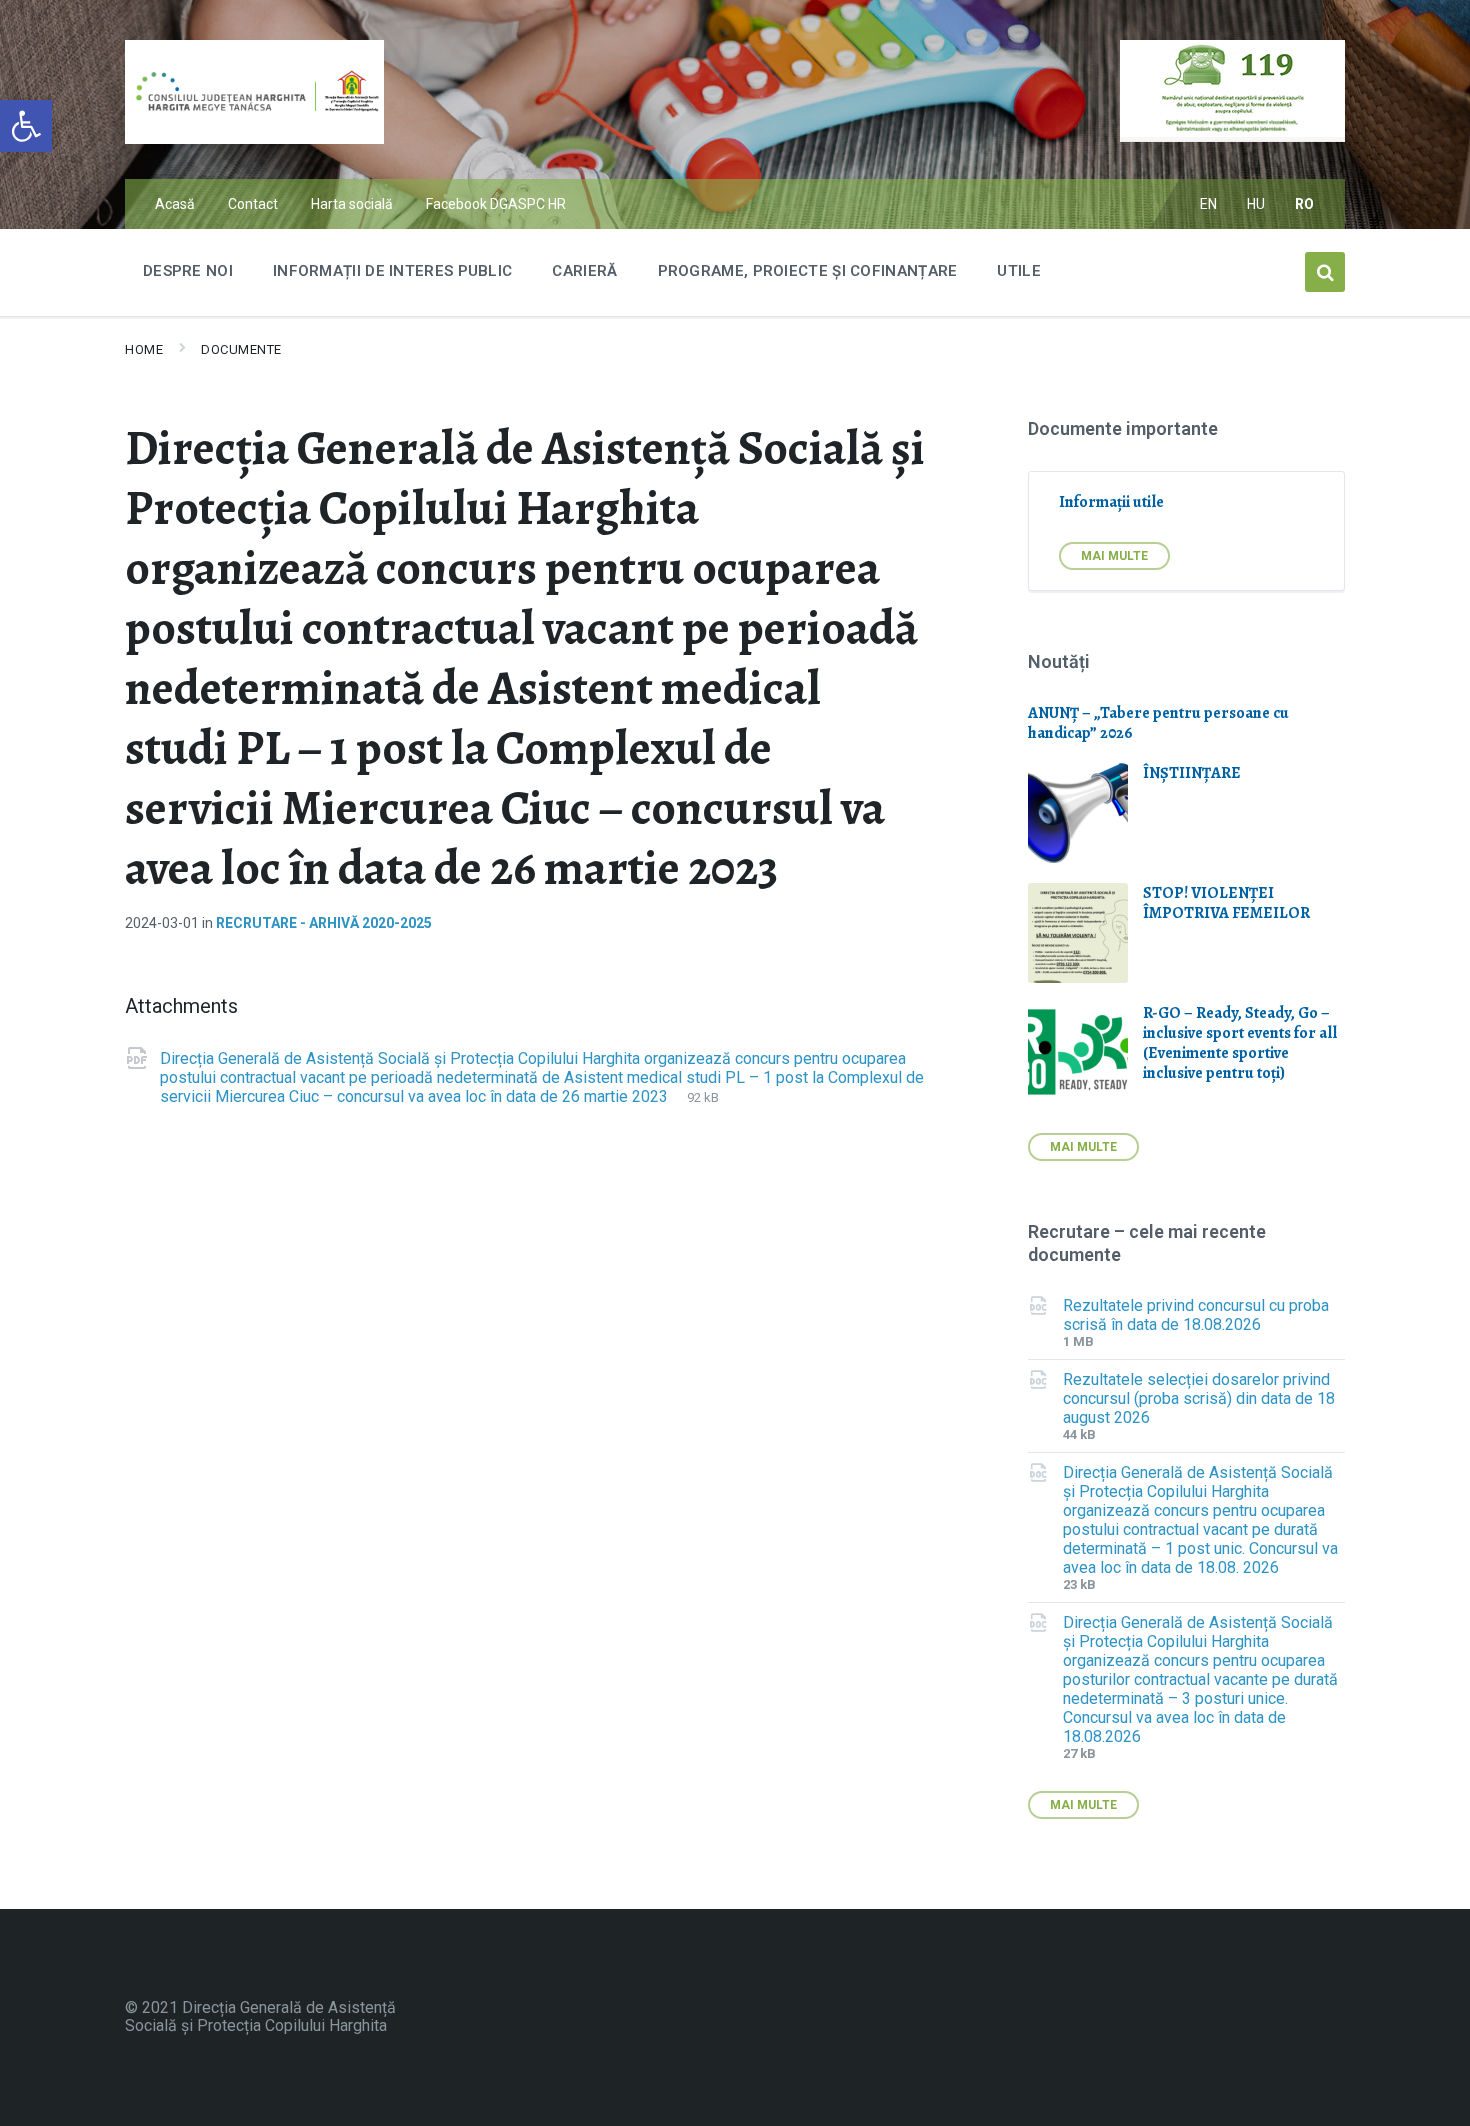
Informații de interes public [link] (392, 271)
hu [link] (1256, 204)
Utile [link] (1019, 271)
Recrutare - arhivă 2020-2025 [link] (324, 923)
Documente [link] (241, 349)
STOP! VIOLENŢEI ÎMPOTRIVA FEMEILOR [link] (1226, 903)
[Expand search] (1325, 272)
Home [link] (144, 349)
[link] (26, 126)
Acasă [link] (175, 204)
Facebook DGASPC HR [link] (496, 204)
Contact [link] (253, 204)
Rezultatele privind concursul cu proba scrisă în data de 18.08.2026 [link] (1196, 1315)
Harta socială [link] (352, 204)
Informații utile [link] (1111, 502)
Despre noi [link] (188, 271)
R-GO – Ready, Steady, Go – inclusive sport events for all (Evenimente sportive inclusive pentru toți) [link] (1240, 1043)
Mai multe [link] (1114, 556)
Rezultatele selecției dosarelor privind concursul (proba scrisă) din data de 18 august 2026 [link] (1199, 1398)
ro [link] (1305, 204)
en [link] (1209, 204)
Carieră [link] (584, 271)
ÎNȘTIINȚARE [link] (1192, 773)
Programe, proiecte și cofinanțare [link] (808, 271)
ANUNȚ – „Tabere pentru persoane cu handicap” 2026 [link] (1158, 723)
